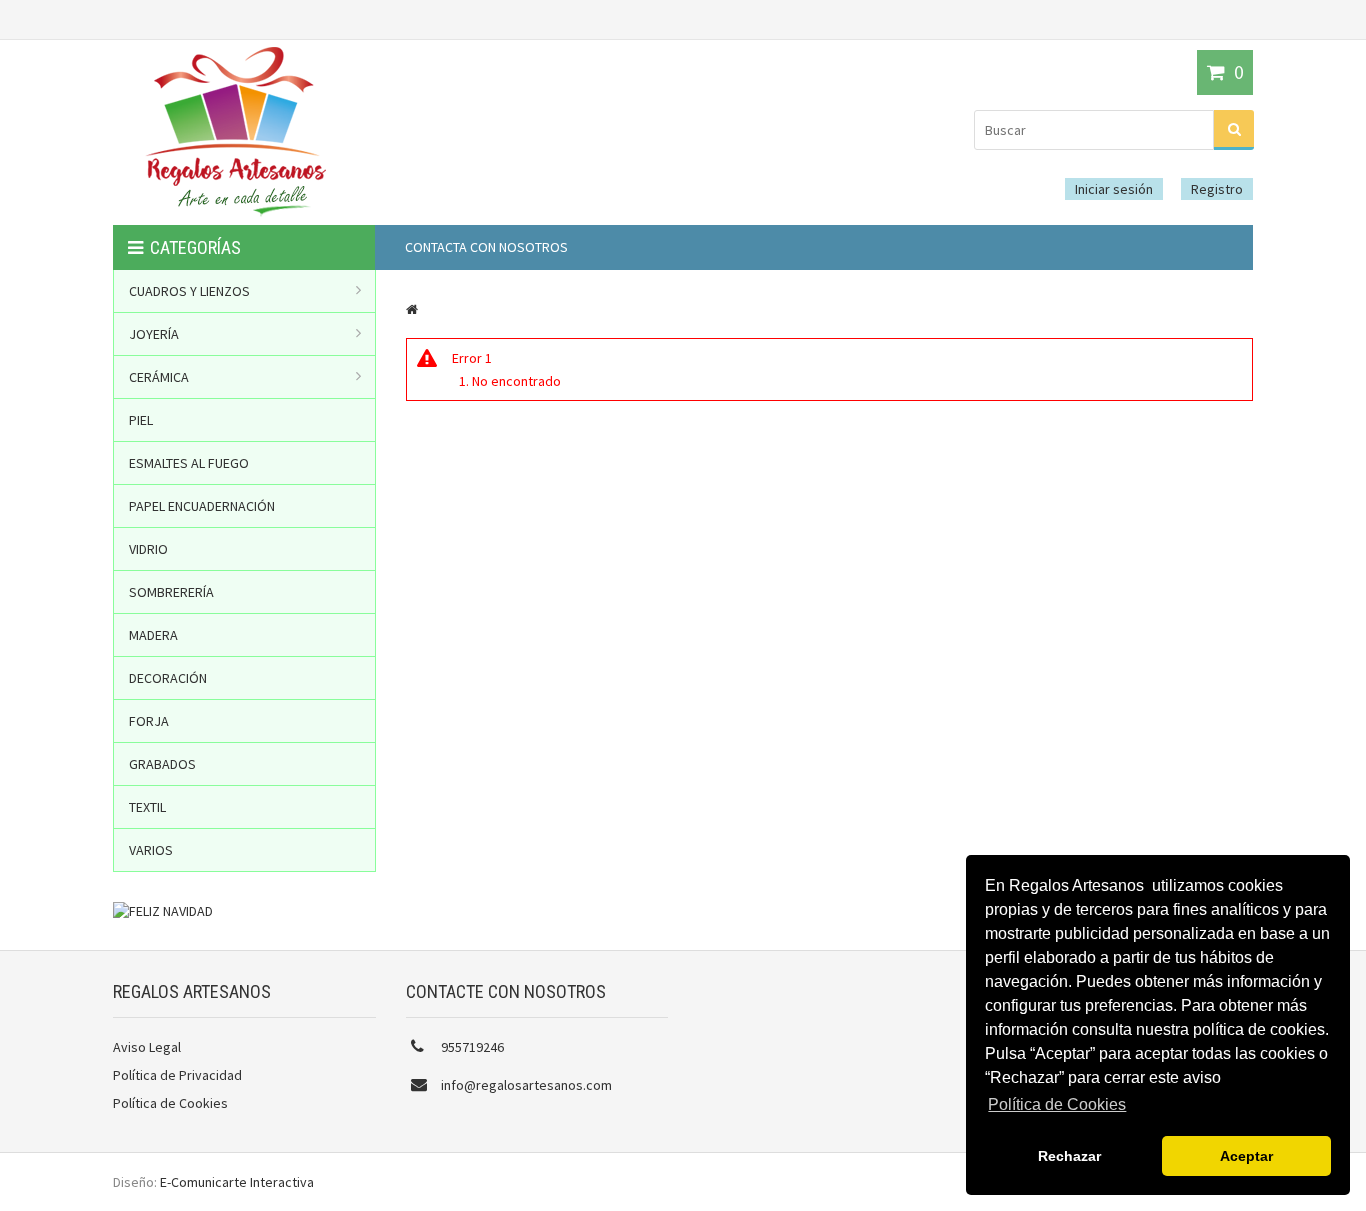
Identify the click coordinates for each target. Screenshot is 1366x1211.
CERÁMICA (159, 377)
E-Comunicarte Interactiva (237, 1182)
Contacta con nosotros (486, 247)
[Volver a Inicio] (412, 309)
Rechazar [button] (1069, 1156)
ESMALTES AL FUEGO (189, 463)
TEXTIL (147, 807)
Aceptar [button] (1246, 1156)
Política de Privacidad (177, 1075)
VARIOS (151, 850)
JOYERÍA (154, 334)
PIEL (141, 420)
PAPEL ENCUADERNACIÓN (202, 506)
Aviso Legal (147, 1047)
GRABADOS (162, 764)
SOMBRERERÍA (171, 592)
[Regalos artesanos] (235, 215)
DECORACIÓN (168, 678)
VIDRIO (148, 549)
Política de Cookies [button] (1057, 1104)
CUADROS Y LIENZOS (189, 291)
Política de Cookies (170, 1103)
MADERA (153, 635)
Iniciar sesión (1114, 189)
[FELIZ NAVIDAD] (163, 911)
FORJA (149, 721)
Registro (1217, 189)
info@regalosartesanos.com (526, 1085)
